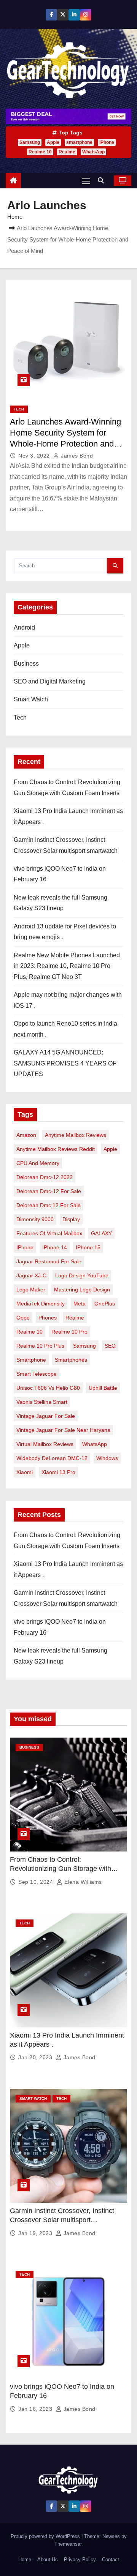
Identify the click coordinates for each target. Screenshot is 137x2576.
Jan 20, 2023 (36, 2057)
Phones (48, 1318)
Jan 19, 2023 (36, 2233)
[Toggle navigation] (86, 181)
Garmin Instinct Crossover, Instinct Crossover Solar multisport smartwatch (62, 2220)
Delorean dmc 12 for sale (49, 1205)
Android (24, 627)
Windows (107, 1458)
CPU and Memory (38, 1163)
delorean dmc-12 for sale (49, 1191)
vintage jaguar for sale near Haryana (63, 1430)
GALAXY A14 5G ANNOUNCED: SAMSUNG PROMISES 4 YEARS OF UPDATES (65, 1063)
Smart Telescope (37, 1374)
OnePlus (105, 1304)
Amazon (26, 1135)
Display (71, 1219)
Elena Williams (82, 1882)
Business (26, 664)
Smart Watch (31, 699)
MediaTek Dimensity (41, 1304)
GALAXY (101, 1233)
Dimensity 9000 (35, 1219)
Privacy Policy (80, 2559)
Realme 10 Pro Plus (40, 1346)
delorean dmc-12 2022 (45, 1177)
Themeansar (68, 2544)
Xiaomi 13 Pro (58, 1472)
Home (15, 217)
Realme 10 (40, 152)
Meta (80, 1304)
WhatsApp (93, 152)
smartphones (71, 1360)
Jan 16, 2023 (36, 2409)
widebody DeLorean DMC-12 (52, 1458)
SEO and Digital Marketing (50, 681)
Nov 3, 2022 (35, 456)
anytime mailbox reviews (76, 1135)
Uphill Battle (103, 1388)
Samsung (30, 142)
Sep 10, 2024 (37, 1882)
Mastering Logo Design (82, 1290)
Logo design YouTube (82, 1275)
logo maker (31, 1290)
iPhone (107, 142)
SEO (110, 1346)
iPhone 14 (55, 1247)
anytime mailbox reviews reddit (56, 1149)
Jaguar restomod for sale (49, 1261)
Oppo (23, 1318)
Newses (111, 2536)
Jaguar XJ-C (31, 1275)
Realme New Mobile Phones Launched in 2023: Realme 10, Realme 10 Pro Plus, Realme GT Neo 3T (67, 966)
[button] (103, 181)
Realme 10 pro (69, 1332)
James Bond (76, 456)
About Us (48, 2559)
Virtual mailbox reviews (45, 1444)
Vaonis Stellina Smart (42, 1402)
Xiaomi (25, 1472)
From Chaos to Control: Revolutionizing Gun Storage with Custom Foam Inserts (61, 1869)
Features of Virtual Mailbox (49, 1233)
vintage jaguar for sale (46, 1416)
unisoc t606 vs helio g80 (48, 1388)
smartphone (79, 142)
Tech (19, 409)
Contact (111, 2559)
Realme (67, 152)
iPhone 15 (88, 1247)
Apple (53, 142)
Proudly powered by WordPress (46, 2536)
